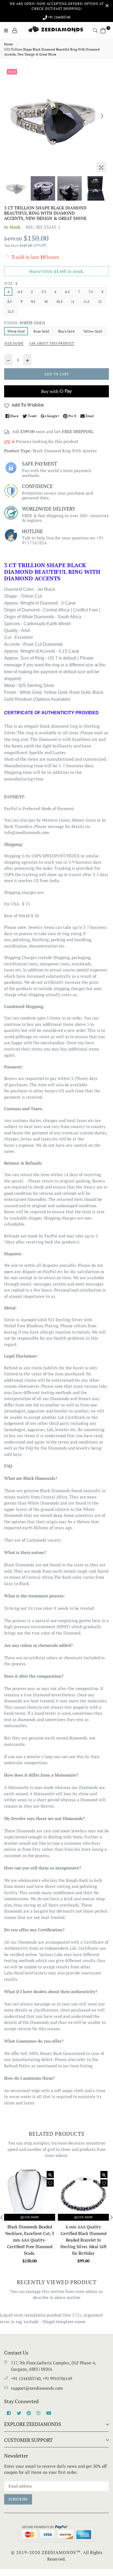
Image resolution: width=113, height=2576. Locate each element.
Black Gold (66, 331)
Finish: (25, 323)
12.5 (10, 311)
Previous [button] (11, 116)
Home (9, 44)
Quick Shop (30, 2217)
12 (100, 302)
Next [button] (102, 116)
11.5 (86, 302)
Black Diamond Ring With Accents (65, 451)
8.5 (10, 302)
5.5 (44, 292)
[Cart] (103, 30)
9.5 (33, 302)
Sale (12, 72)
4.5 (20, 292)
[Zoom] (101, 167)
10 (46, 302)
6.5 (67, 292)
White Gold (16, 331)
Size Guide (14, 343)
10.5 (59, 302)
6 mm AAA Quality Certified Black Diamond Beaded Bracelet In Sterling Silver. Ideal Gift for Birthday (84, 2240)
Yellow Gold (93, 331)
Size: (11, 283)
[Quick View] (50, 2175)
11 (73, 302)
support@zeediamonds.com (37, 2388)
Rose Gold (41, 331)
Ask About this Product (52, 343)
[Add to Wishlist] (50, 2183)
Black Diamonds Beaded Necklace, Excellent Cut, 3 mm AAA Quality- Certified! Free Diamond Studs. (30, 2240)
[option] (56, 120)
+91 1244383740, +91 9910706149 (42, 2378)
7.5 (91, 292)
